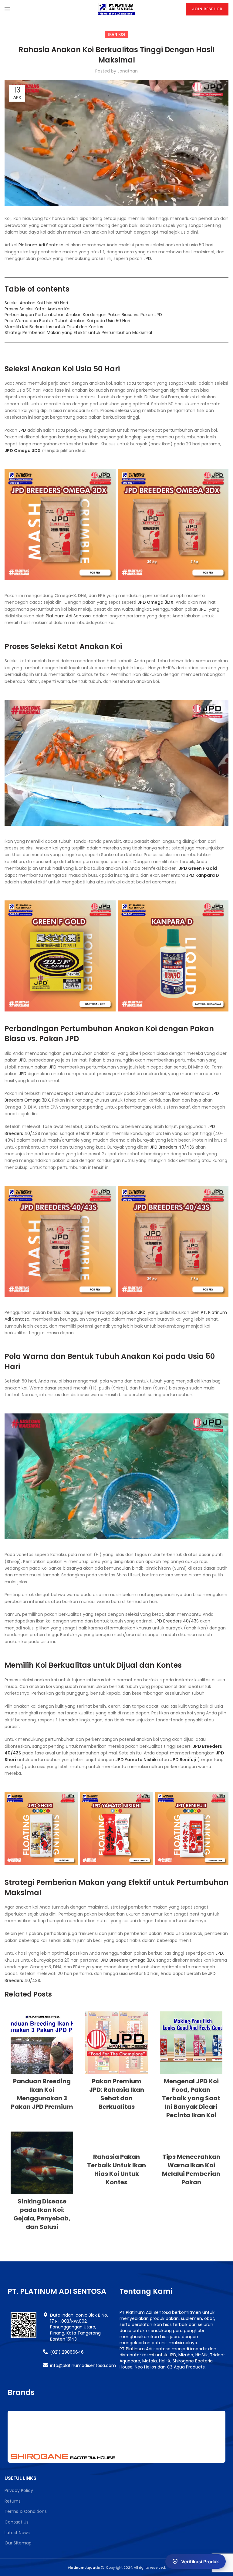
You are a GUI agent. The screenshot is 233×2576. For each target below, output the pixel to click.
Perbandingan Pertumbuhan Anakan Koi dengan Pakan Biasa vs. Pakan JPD (83, 315)
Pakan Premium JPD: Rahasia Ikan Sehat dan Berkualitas (117, 2094)
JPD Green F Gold (198, 868)
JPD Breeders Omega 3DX (128, 1960)
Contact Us (17, 2522)
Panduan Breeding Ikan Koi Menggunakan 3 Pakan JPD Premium (42, 2094)
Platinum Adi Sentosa (41, 245)
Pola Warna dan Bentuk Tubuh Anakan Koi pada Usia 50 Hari (67, 321)
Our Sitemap (18, 2543)
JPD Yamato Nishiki (137, 1760)
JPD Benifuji (183, 1760)
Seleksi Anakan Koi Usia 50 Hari (36, 303)
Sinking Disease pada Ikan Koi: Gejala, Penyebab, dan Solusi (42, 2214)
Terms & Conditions (26, 2511)
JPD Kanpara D (203, 875)
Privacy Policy (19, 2490)
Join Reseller (207, 9)
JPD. (148, 258)
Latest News (17, 2533)
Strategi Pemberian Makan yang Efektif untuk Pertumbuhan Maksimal (78, 333)
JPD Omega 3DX (23, 451)
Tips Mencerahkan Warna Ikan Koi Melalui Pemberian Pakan (191, 2169)
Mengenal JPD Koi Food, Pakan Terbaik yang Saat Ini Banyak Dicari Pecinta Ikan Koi (191, 2098)
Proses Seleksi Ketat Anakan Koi (37, 309)
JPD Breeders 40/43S (172, 1147)
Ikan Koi (116, 34)
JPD (22, 430)
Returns (13, 2501)
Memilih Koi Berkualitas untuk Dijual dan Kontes (54, 327)
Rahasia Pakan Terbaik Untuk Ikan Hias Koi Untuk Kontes (116, 2169)
